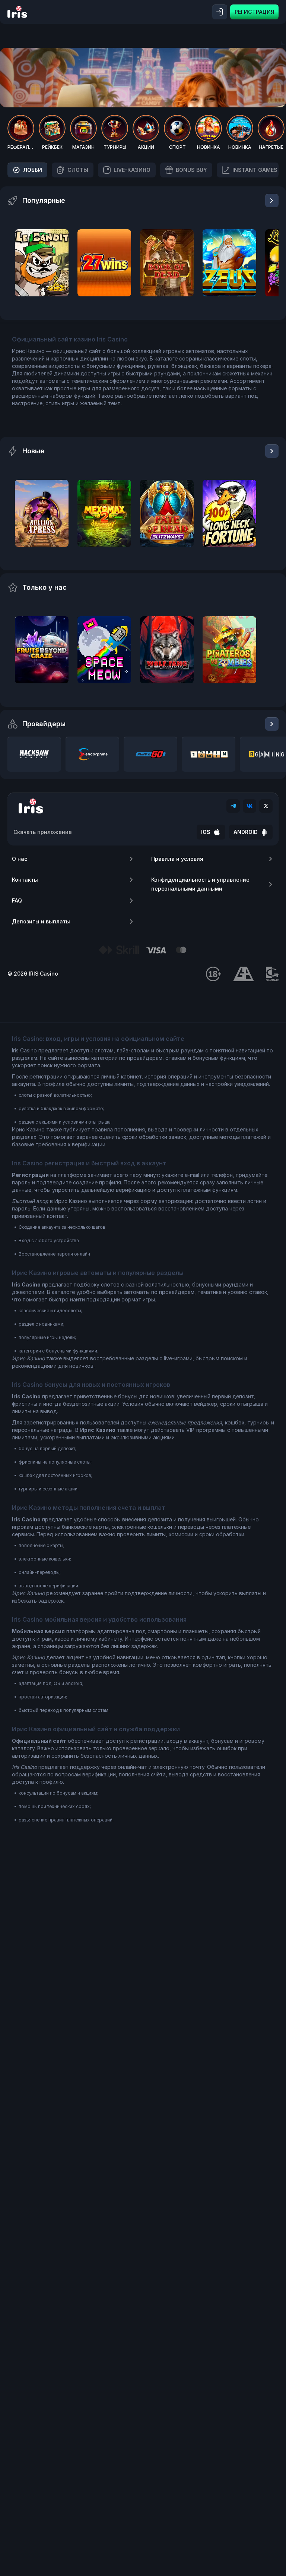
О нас (20, 859)
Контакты (25, 880)
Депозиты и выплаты (41, 921)
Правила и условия (177, 859)
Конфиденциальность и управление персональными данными (200, 884)
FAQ (17, 900)
